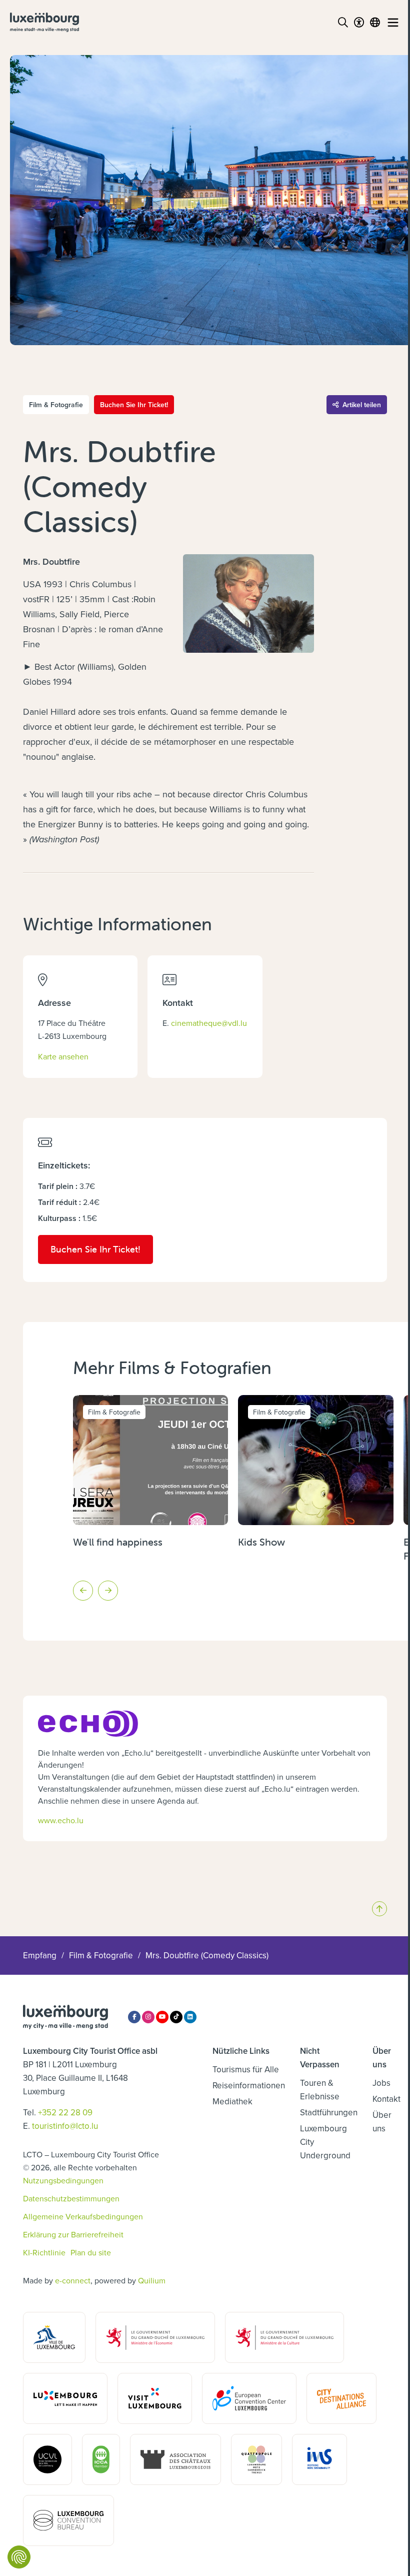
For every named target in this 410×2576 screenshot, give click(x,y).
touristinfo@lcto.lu (65, 2126)
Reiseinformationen (249, 2085)
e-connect (73, 2280)
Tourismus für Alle (246, 2069)
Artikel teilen (362, 405)
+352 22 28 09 (65, 2112)
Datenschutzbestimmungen (71, 2198)
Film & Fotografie (101, 1955)
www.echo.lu (61, 1820)
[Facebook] (134, 2017)
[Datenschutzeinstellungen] (19, 2557)
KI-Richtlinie (44, 2252)
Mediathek (232, 2101)
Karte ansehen (63, 1056)
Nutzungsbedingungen (63, 2180)
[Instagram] (148, 2017)
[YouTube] (162, 2017)
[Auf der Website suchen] (343, 23)
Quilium (152, 2280)
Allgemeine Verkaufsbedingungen (83, 2216)
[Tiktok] (176, 2017)
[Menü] (393, 23)
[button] (83, 1591)
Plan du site (91, 2252)
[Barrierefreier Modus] (359, 23)
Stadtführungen (329, 2112)
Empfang (40, 1955)
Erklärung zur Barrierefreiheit (73, 2234)
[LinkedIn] (190, 2017)
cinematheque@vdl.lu (209, 1023)
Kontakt (386, 2099)
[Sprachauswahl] (375, 23)
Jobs (381, 2083)
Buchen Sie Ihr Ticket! (134, 405)
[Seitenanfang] (379, 1909)
